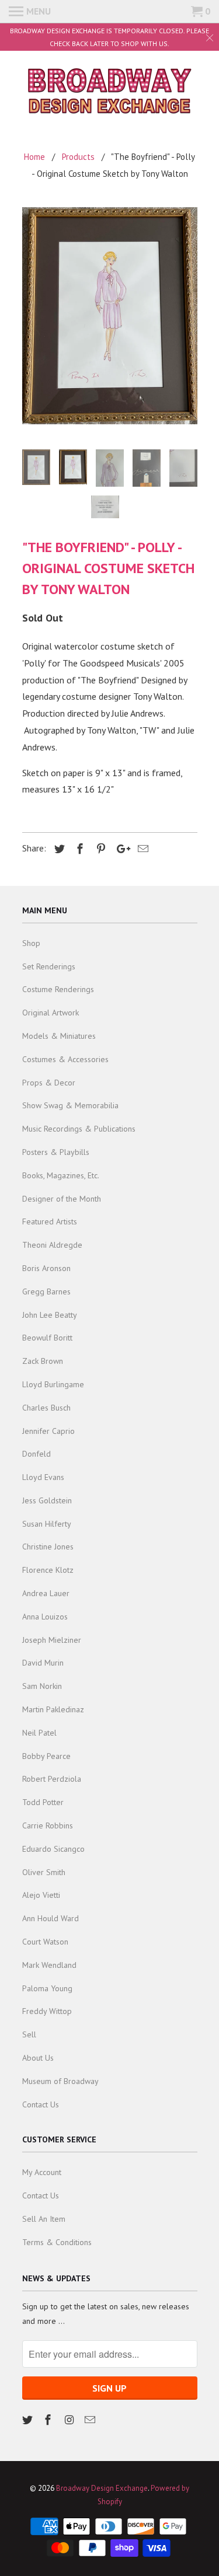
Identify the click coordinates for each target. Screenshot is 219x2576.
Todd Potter (43, 1802)
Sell (29, 2034)
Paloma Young (47, 1988)
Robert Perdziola (52, 1779)
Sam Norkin (42, 1686)
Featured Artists (50, 1221)
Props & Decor (49, 1083)
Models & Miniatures (59, 1036)
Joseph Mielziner (52, 1640)
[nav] (30, 12)
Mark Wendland (49, 1965)
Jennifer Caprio (48, 1431)
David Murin (43, 1663)
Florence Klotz (48, 1570)
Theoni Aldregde (52, 1245)
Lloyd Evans (43, 1477)
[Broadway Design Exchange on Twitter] (29, 2420)
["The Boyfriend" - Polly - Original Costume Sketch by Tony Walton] (110, 316)
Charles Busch (46, 1408)
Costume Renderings (58, 989)
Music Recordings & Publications (79, 1129)
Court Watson (45, 1942)
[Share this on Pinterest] (99, 849)
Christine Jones (48, 1547)
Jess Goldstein (47, 1500)
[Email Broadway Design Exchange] (91, 2420)
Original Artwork (51, 1013)
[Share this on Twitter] (58, 849)
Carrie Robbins (48, 1825)
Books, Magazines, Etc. (61, 1175)
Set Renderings (49, 966)
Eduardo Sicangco (53, 1849)
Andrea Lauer (46, 1593)
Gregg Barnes (46, 1292)
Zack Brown (43, 1361)
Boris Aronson (46, 1268)
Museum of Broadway (60, 2081)
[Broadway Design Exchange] (110, 93)
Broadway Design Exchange (102, 2488)
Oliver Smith (44, 1872)
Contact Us (41, 2104)
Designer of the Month (62, 1199)
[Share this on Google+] (120, 849)
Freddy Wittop (47, 2011)
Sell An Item (44, 2219)
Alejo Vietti (41, 1895)
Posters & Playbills (56, 1152)
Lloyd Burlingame (53, 1384)
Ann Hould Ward (51, 1918)
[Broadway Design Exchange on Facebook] (49, 2420)
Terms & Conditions (57, 2242)
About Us (38, 2058)
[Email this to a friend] (141, 849)
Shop (31, 943)
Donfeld (36, 1454)
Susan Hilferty (47, 1524)
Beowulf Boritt (47, 1338)
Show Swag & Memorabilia (70, 1105)
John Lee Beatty (50, 1315)
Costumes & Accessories (65, 1059)
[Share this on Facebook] (78, 849)
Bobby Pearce (46, 1756)
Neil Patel (39, 1733)
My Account (42, 2172)
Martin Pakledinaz (53, 1709)
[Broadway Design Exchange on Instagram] (70, 2420)
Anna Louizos (45, 1617)
